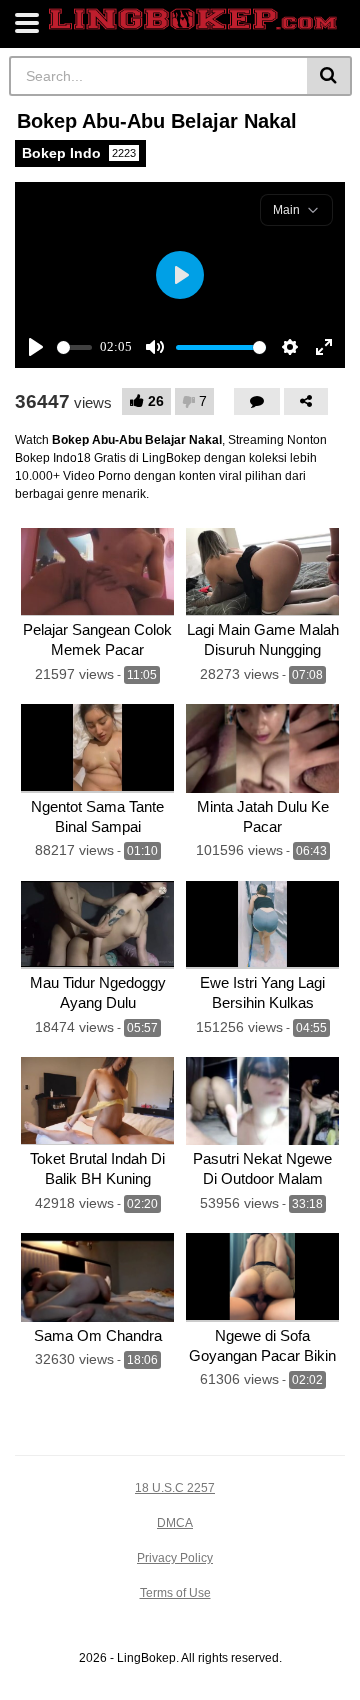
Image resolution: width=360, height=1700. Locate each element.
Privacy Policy (175, 1558)
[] (329, 76)
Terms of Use (175, 1593)
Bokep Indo (79, 153)
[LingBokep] (193, 19)
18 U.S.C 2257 (175, 1488)
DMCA (175, 1523)
